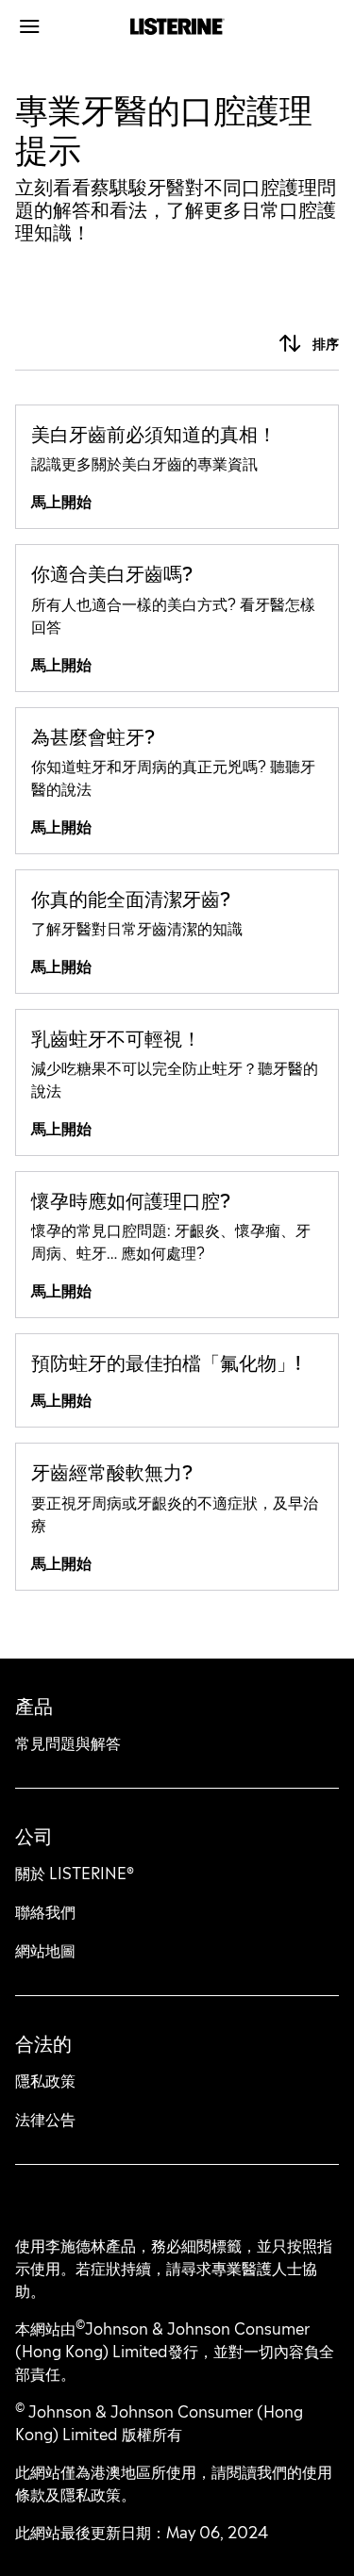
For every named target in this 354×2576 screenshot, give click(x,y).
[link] (177, 467)
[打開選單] (56, 26)
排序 (326, 344)
